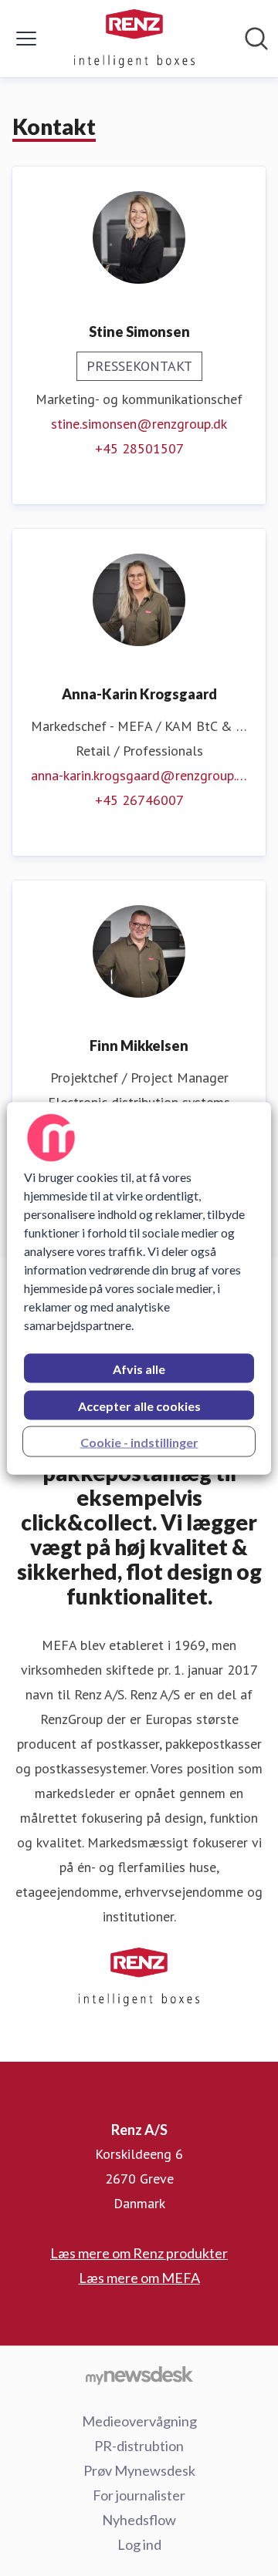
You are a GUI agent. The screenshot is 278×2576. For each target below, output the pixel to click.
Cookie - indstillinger (139, 1441)
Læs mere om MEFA (139, 2278)
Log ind (139, 2544)
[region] (139, 1288)
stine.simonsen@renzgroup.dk (139, 424)
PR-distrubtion (139, 2446)
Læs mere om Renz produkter (139, 2253)
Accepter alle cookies (139, 1405)
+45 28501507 (139, 448)
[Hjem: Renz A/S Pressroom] (134, 39)
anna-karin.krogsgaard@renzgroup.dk (139, 775)
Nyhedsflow (139, 2520)
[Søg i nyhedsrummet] (256, 39)
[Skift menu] (26, 39)
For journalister (139, 2495)
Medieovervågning (139, 2421)
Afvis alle (139, 1368)
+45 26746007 (139, 800)
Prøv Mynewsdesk (139, 2470)
